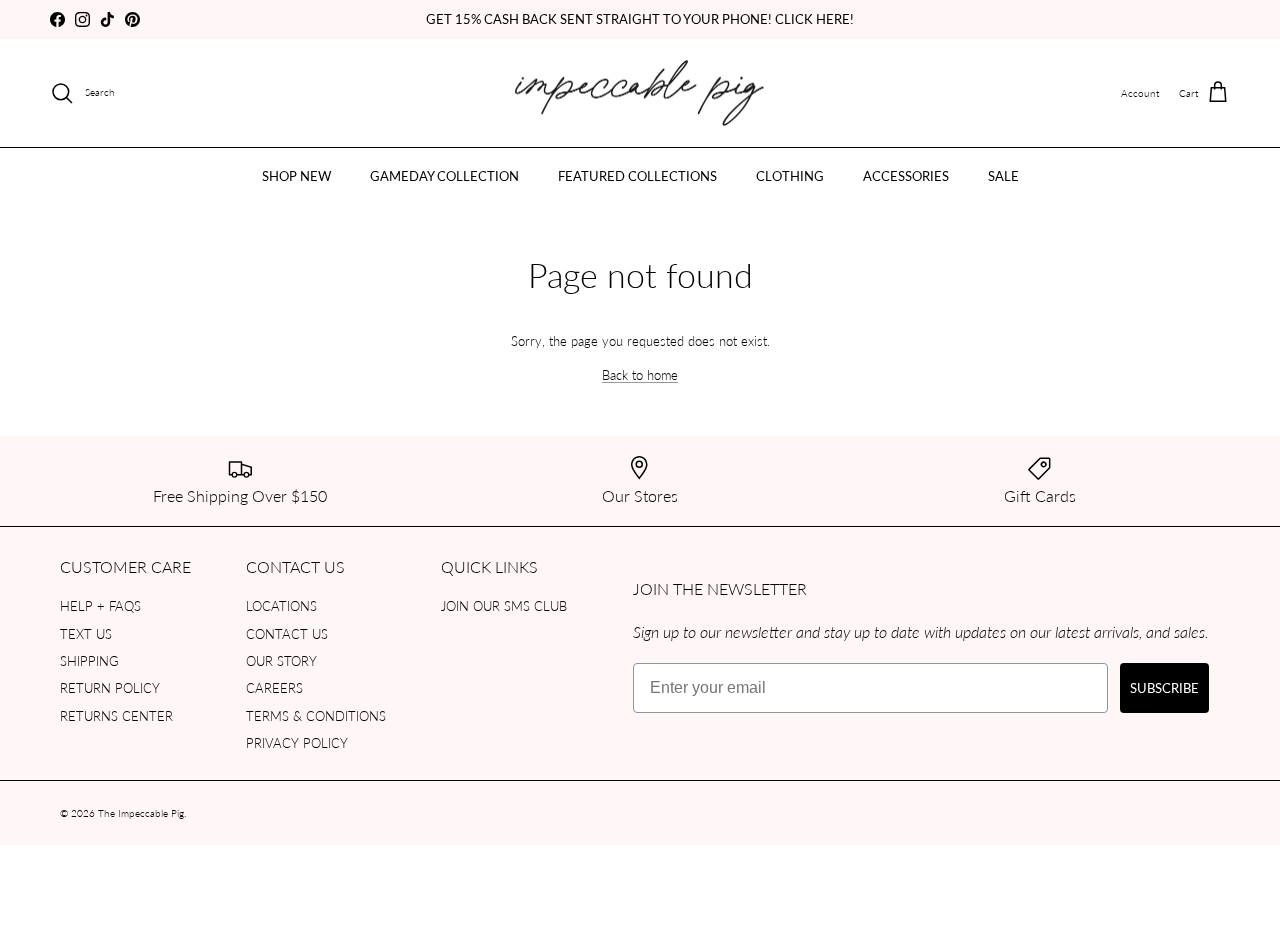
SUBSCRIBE (1164, 687)
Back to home (640, 374)
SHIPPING (89, 660)
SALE (1003, 175)
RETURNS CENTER (116, 715)
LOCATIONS (281, 605)
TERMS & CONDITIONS (316, 715)
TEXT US (86, 633)
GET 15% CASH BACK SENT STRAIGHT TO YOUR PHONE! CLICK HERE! (640, 18)
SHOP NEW (296, 175)
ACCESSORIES (906, 175)
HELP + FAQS (100, 605)
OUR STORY (281, 660)
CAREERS (274, 687)
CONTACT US (287, 633)
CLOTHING (790, 175)
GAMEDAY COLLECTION (444, 175)
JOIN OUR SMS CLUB (504, 605)
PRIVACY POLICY (297, 742)
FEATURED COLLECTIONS (637, 175)
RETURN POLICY (110, 687)
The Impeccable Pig (141, 813)
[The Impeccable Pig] (640, 93)
